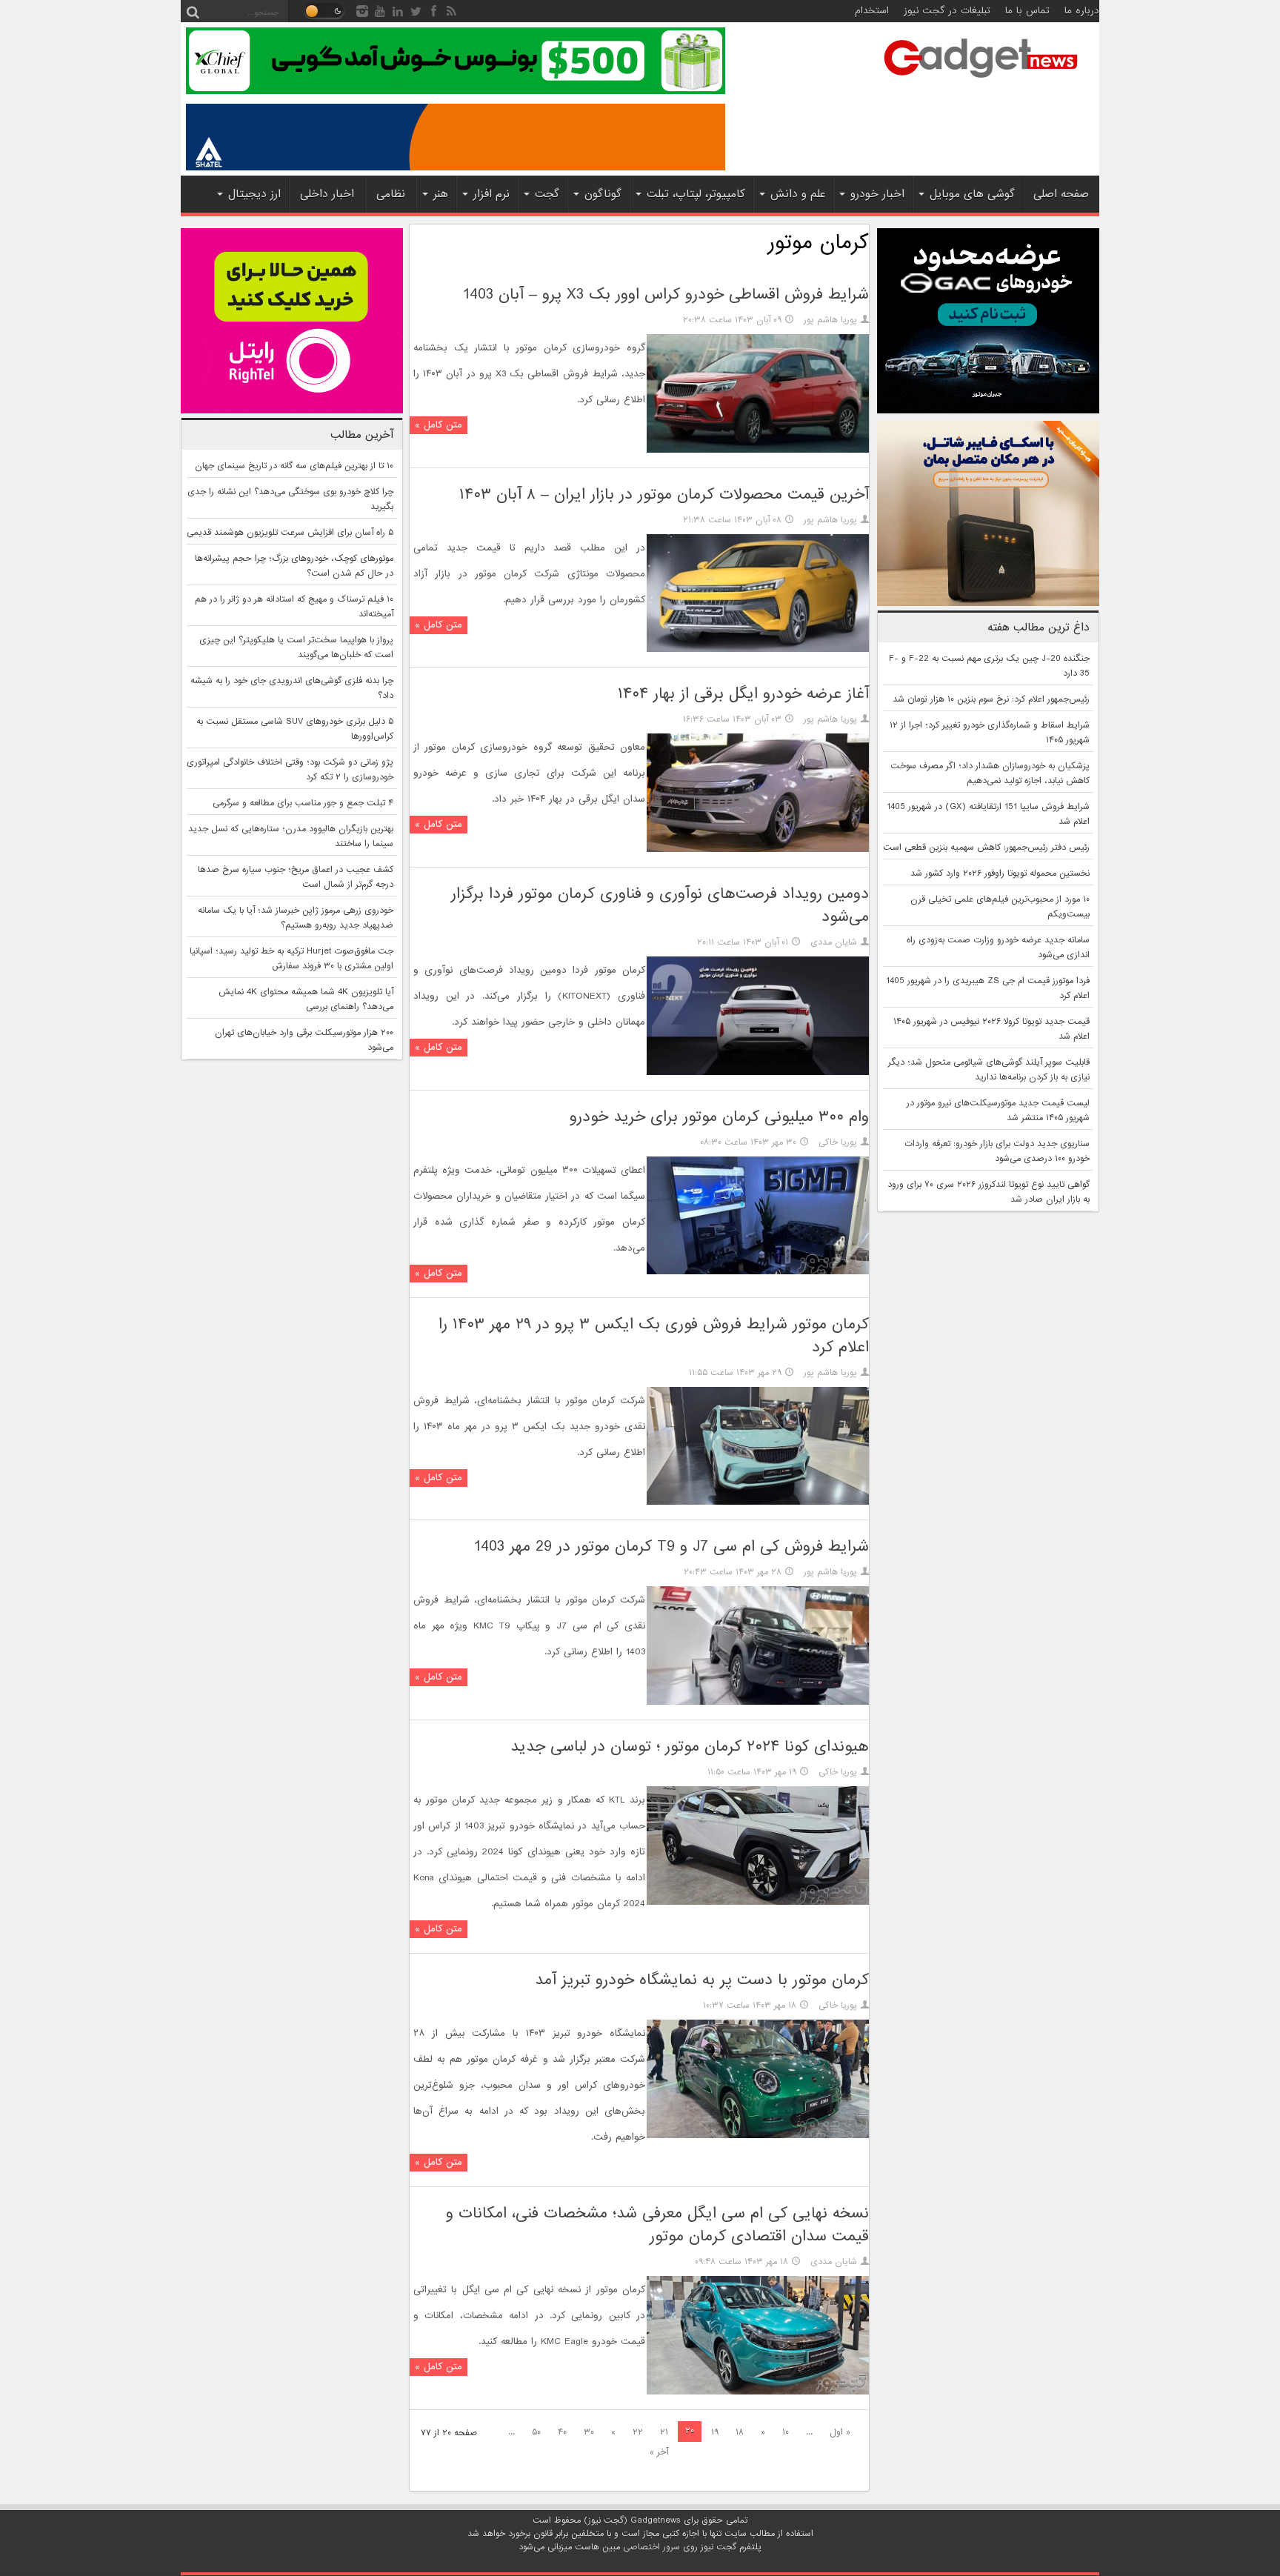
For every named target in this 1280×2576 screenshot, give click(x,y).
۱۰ (786, 2432)
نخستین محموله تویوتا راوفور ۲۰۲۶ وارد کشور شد (1000, 873)
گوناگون (603, 194)
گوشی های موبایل (972, 194)
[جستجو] (193, 11)
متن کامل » (439, 425)
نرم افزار (491, 194)
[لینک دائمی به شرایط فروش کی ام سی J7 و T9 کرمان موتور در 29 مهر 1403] (758, 1703)
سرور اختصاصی (651, 2547)
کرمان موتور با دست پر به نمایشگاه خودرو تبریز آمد (702, 1980)
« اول (840, 2432)
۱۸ (740, 2432)
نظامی (391, 194)
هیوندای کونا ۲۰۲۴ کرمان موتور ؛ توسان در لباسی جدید (690, 1747)
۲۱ (664, 2432)
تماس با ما (1027, 11)
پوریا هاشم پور (830, 320)
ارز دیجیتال (254, 194)
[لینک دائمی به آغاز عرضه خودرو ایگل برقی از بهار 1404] (758, 850)
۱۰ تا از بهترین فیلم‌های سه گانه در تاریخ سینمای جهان (294, 466)
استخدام (872, 11)
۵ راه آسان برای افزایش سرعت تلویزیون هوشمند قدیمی (290, 533)
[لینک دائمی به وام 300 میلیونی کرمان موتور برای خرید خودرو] (758, 1272)
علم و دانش (798, 194)
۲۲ (638, 2432)
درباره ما (1082, 11)
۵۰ (536, 2432)
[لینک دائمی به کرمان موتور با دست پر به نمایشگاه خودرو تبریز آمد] (758, 2136)
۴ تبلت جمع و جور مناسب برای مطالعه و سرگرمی (303, 803)
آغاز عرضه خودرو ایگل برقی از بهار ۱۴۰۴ (743, 694)
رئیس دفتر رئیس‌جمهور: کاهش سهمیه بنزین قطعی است (986, 848)
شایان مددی (834, 942)
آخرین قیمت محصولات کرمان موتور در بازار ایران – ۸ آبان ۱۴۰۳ (664, 495)
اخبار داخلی (327, 194)
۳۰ (589, 2432)
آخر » (659, 2452)
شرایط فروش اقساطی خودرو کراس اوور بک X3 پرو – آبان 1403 (666, 294)
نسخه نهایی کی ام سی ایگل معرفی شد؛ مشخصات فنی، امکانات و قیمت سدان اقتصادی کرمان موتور (657, 2225)
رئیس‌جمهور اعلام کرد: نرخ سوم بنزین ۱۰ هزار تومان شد (991, 699)
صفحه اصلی (1061, 194)
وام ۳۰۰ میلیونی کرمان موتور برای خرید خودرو (719, 1117)
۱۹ (715, 2432)
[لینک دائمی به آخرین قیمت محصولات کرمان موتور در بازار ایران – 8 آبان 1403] (758, 650)
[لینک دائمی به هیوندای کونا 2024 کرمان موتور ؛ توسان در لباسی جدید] (758, 1903)
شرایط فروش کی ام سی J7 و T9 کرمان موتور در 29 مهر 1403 (671, 1547)
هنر (441, 194)
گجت (547, 194)
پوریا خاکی (838, 1142)
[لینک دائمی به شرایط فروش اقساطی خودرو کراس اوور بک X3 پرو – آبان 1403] (758, 450)
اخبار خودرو (877, 194)
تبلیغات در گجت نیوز (947, 11)
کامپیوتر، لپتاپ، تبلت (696, 194)
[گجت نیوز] (981, 82)
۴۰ (562, 2432)
